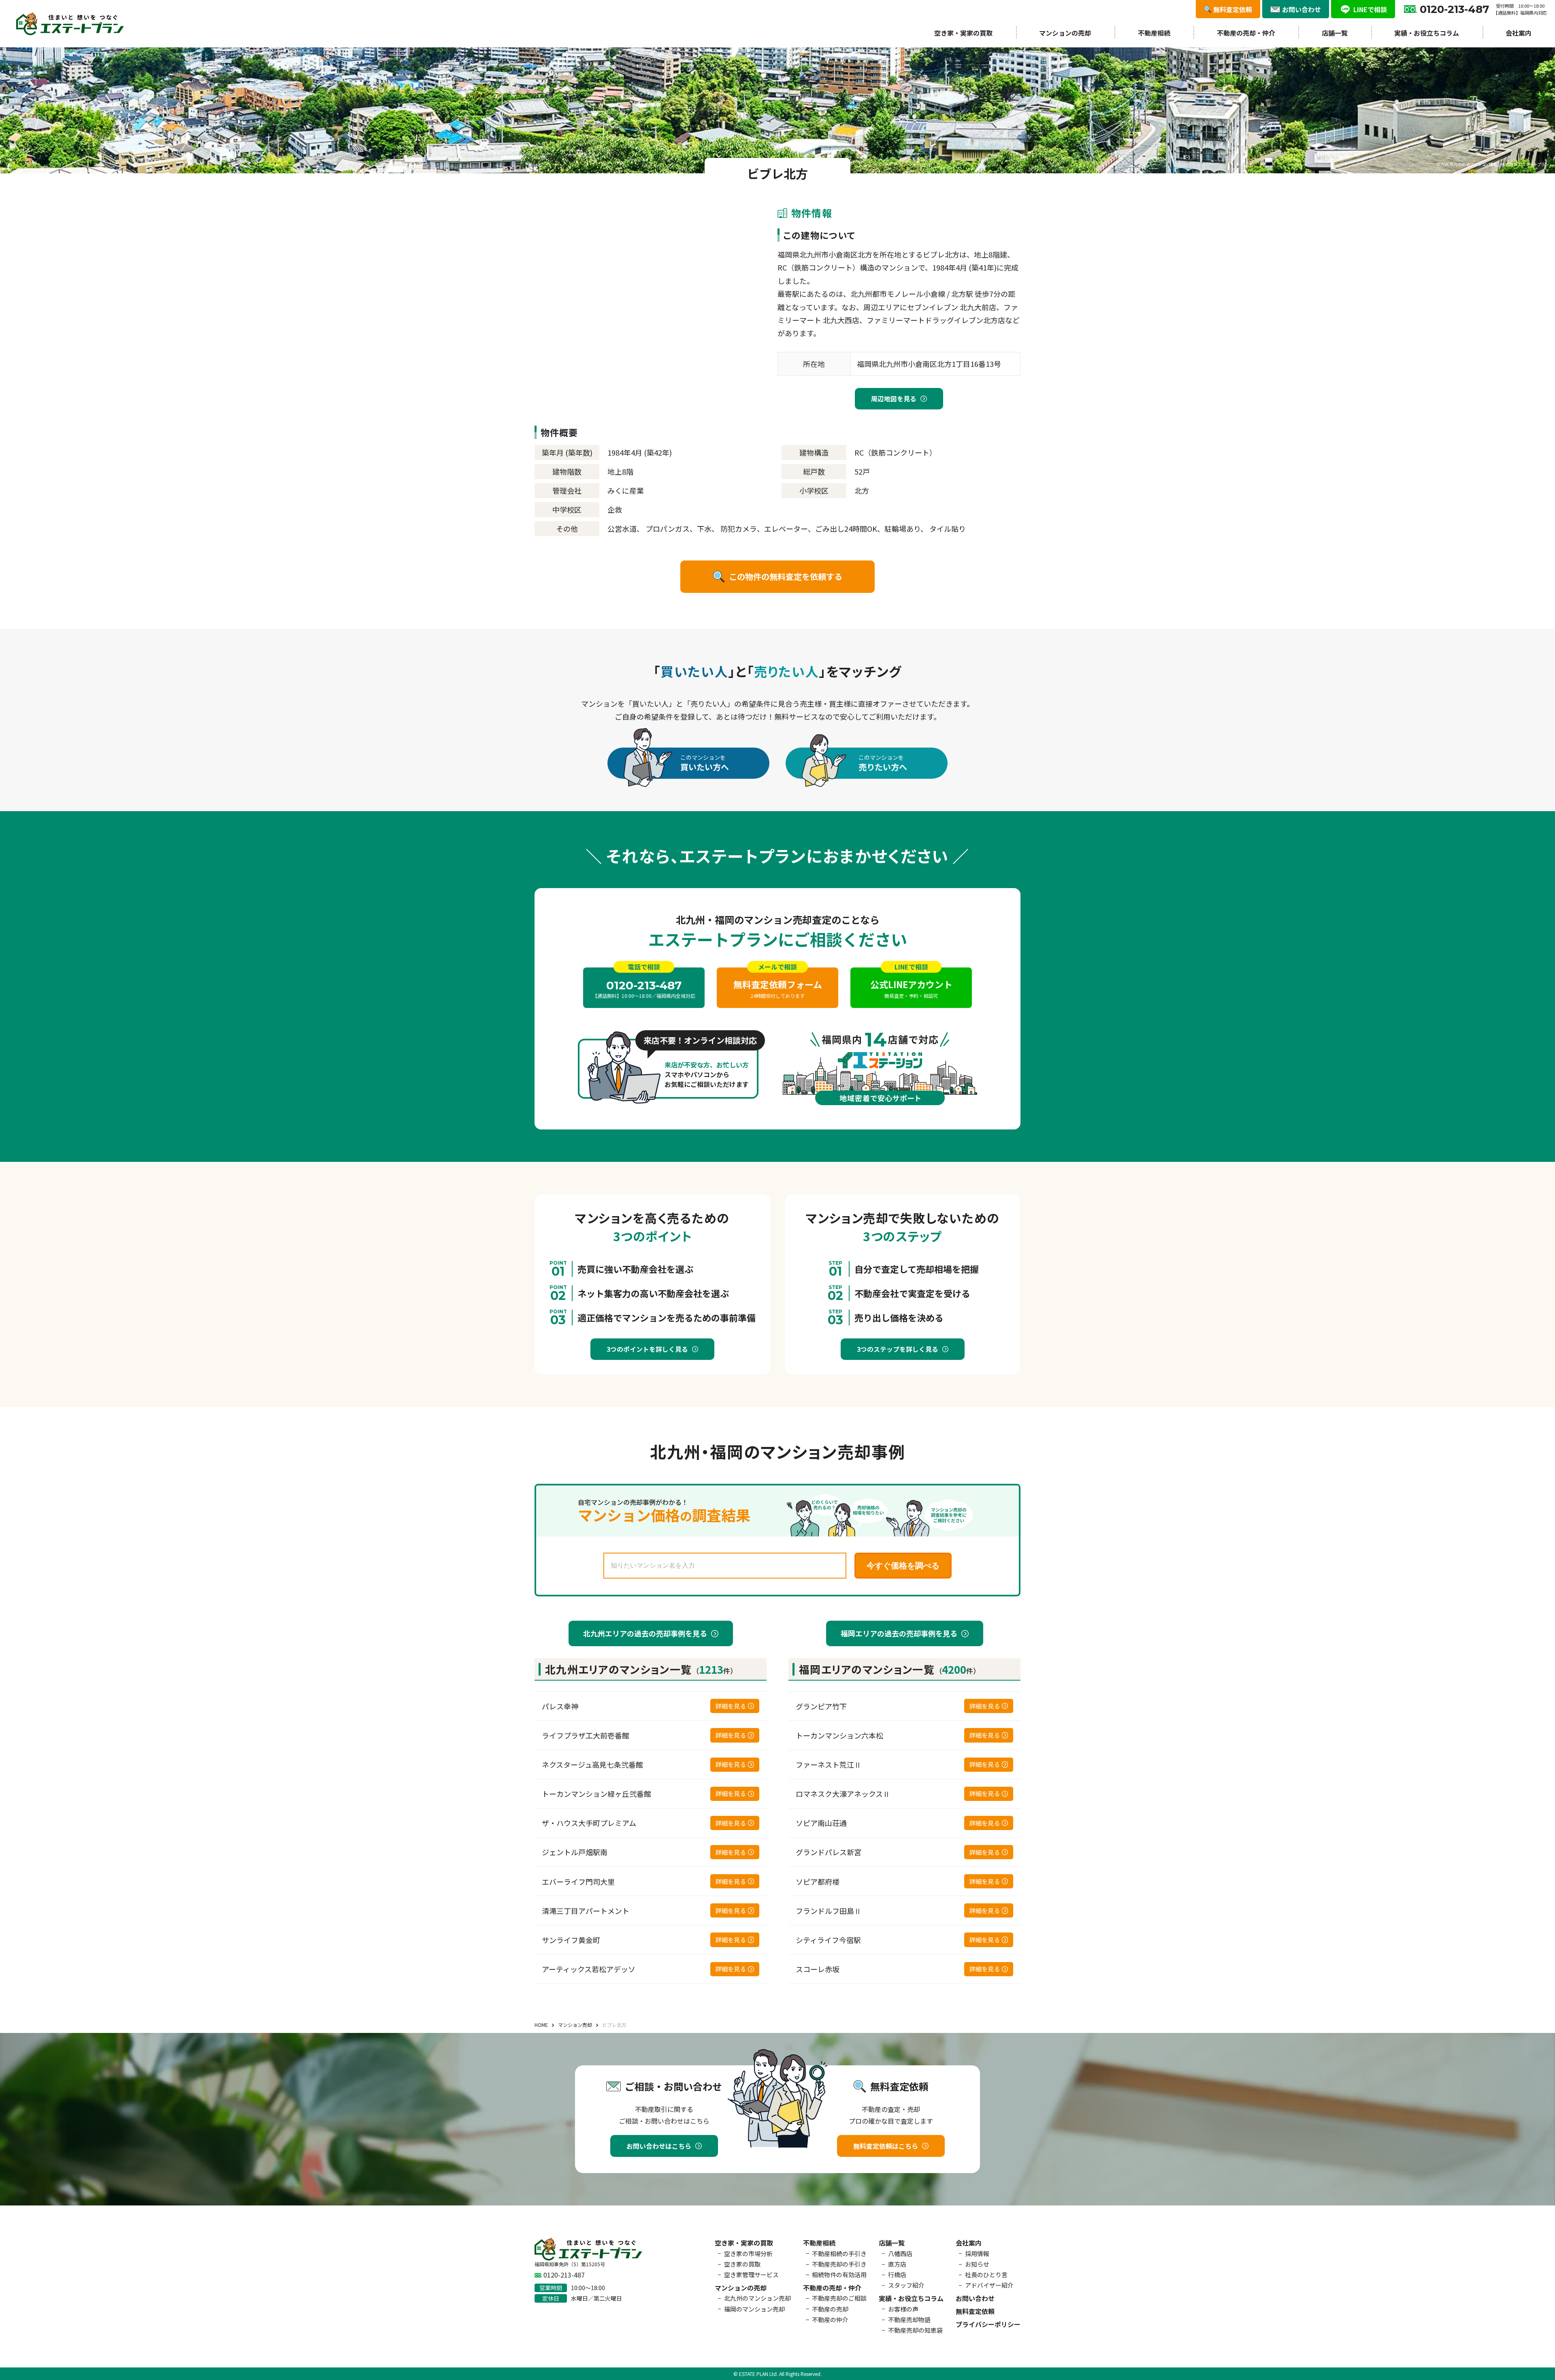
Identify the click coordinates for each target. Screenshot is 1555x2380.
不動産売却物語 (909, 2319)
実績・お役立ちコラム (1427, 33)
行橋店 (897, 2275)
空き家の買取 (742, 2264)
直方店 (897, 2264)
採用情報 (977, 2253)
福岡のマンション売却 (754, 2309)
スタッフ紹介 (906, 2285)
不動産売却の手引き (839, 2264)
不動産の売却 (830, 2309)
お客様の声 (903, 2309)
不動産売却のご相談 (839, 2298)
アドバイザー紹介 (989, 2285)
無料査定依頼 (975, 2311)
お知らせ (977, 2264)
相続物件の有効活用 (839, 2275)
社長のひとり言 (986, 2275)
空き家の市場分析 (748, 2253)
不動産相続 (1154, 33)
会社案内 (1519, 33)
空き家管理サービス (751, 2275)
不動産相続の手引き (839, 2253)
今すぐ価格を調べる (903, 1566)
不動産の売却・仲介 (1246, 33)
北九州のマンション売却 (757, 2298)
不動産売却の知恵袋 (915, 2330)
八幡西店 (900, 2253)
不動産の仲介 (830, 2319)
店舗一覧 (1335, 33)
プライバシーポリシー (988, 2324)
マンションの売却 (1065, 33)
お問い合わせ (975, 2298)
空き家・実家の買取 (963, 33)
